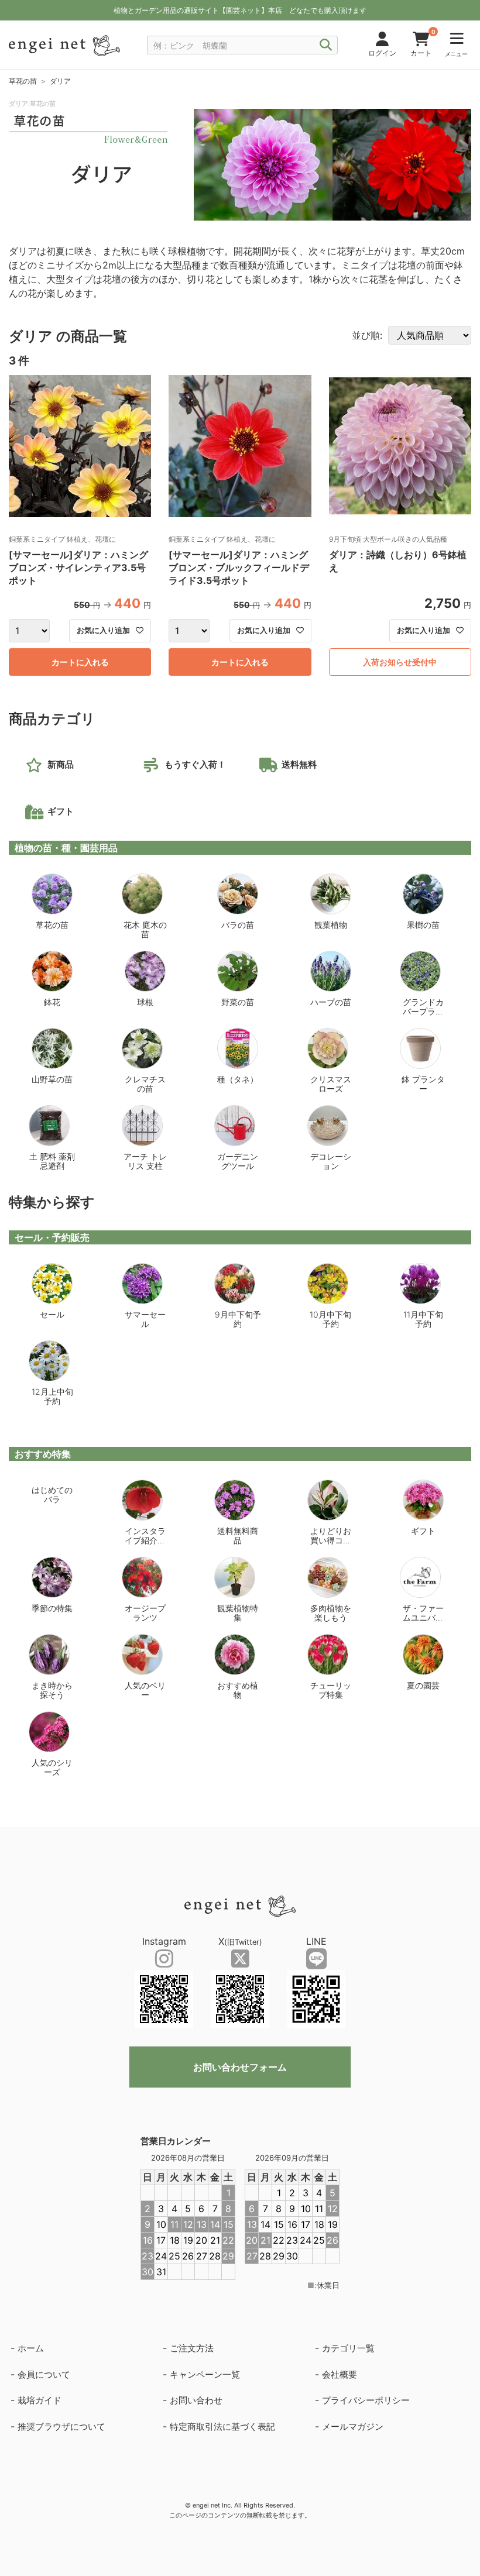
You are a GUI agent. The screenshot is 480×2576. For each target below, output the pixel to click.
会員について (44, 2374)
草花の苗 (23, 81)
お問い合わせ (196, 2400)
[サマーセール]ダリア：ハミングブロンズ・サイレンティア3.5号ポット (78, 568)
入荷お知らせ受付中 (400, 662)
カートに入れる (80, 662)
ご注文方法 (192, 2348)
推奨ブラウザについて (61, 2427)
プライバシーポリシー (366, 2400)
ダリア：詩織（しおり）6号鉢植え (398, 561)
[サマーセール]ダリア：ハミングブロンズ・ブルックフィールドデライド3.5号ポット (239, 568)
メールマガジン (353, 2427)
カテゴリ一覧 (348, 2348)
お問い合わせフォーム (240, 2067)
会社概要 (340, 2374)
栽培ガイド (40, 2400)
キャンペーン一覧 (205, 2374)
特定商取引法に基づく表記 (222, 2427)
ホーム (31, 2348)
